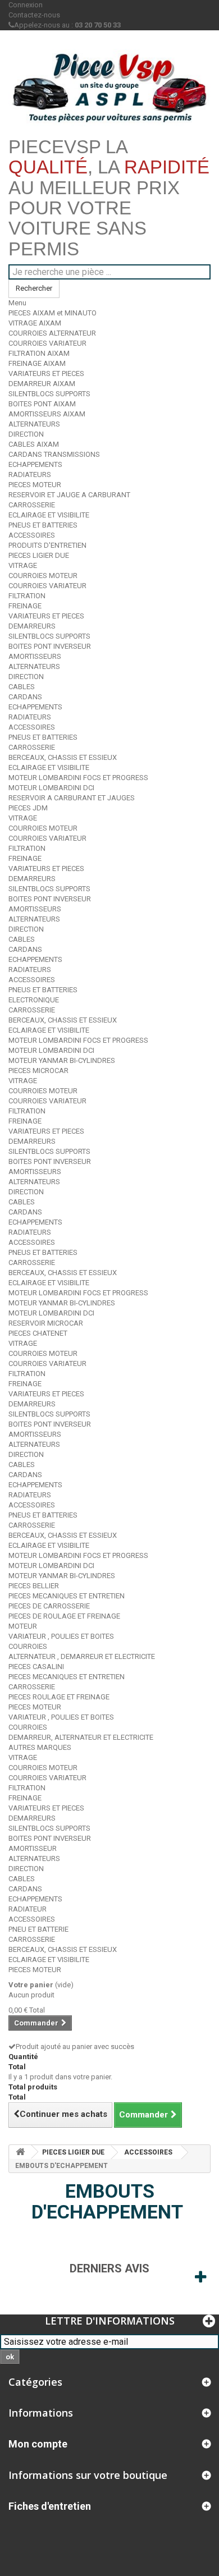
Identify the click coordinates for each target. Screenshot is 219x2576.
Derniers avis (109, 2268)
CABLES (22, 687)
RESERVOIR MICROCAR (46, 1323)
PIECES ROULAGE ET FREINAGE (59, 1697)
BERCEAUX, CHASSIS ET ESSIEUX (63, 757)
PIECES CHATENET (38, 1333)
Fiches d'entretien (50, 2506)
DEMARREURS (32, 626)
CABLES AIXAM (34, 444)
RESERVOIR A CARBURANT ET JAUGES (72, 798)
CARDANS (25, 697)
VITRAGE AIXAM (35, 323)
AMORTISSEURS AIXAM (47, 414)
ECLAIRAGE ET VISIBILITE (49, 515)
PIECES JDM (28, 808)
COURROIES (28, 1646)
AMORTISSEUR (33, 1848)
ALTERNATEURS (34, 424)
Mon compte (38, 2444)
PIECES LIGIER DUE (39, 555)
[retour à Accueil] (20, 2152)
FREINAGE (25, 606)
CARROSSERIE (32, 505)
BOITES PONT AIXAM (42, 404)
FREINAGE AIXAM (37, 363)
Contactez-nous (34, 15)
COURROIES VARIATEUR (47, 343)
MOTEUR (23, 1626)
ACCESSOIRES (32, 535)
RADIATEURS (30, 475)
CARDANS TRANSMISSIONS (54, 454)
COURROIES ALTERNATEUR (52, 333)
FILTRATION (27, 596)
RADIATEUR (28, 1909)
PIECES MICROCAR (38, 1071)
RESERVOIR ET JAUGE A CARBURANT (69, 495)
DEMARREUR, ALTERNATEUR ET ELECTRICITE (81, 1737)
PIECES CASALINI (36, 1667)
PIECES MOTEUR (35, 485)
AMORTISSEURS (35, 656)
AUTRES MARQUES (40, 1747)
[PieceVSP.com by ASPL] (109, 88)
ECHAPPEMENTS (35, 464)
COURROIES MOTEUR (43, 576)
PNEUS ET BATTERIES (43, 525)
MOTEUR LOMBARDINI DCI (51, 788)
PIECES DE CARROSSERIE (49, 1606)
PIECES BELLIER (34, 1586)
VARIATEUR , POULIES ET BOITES (61, 1636)
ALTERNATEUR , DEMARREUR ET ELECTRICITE (82, 1656)
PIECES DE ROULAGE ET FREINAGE (64, 1616)
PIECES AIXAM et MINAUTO (53, 313)
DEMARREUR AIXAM (42, 384)
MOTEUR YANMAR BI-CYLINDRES (62, 1060)
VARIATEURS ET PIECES (46, 373)
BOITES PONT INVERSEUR (50, 646)
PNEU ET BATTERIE (38, 1929)
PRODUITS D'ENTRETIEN (47, 545)
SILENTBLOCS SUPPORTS (49, 394)
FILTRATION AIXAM (39, 353)
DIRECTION (26, 434)
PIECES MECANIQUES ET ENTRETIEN (67, 1596)
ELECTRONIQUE (34, 1000)
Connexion (26, 5)
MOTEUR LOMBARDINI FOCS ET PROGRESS (78, 778)
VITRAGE (23, 565)
